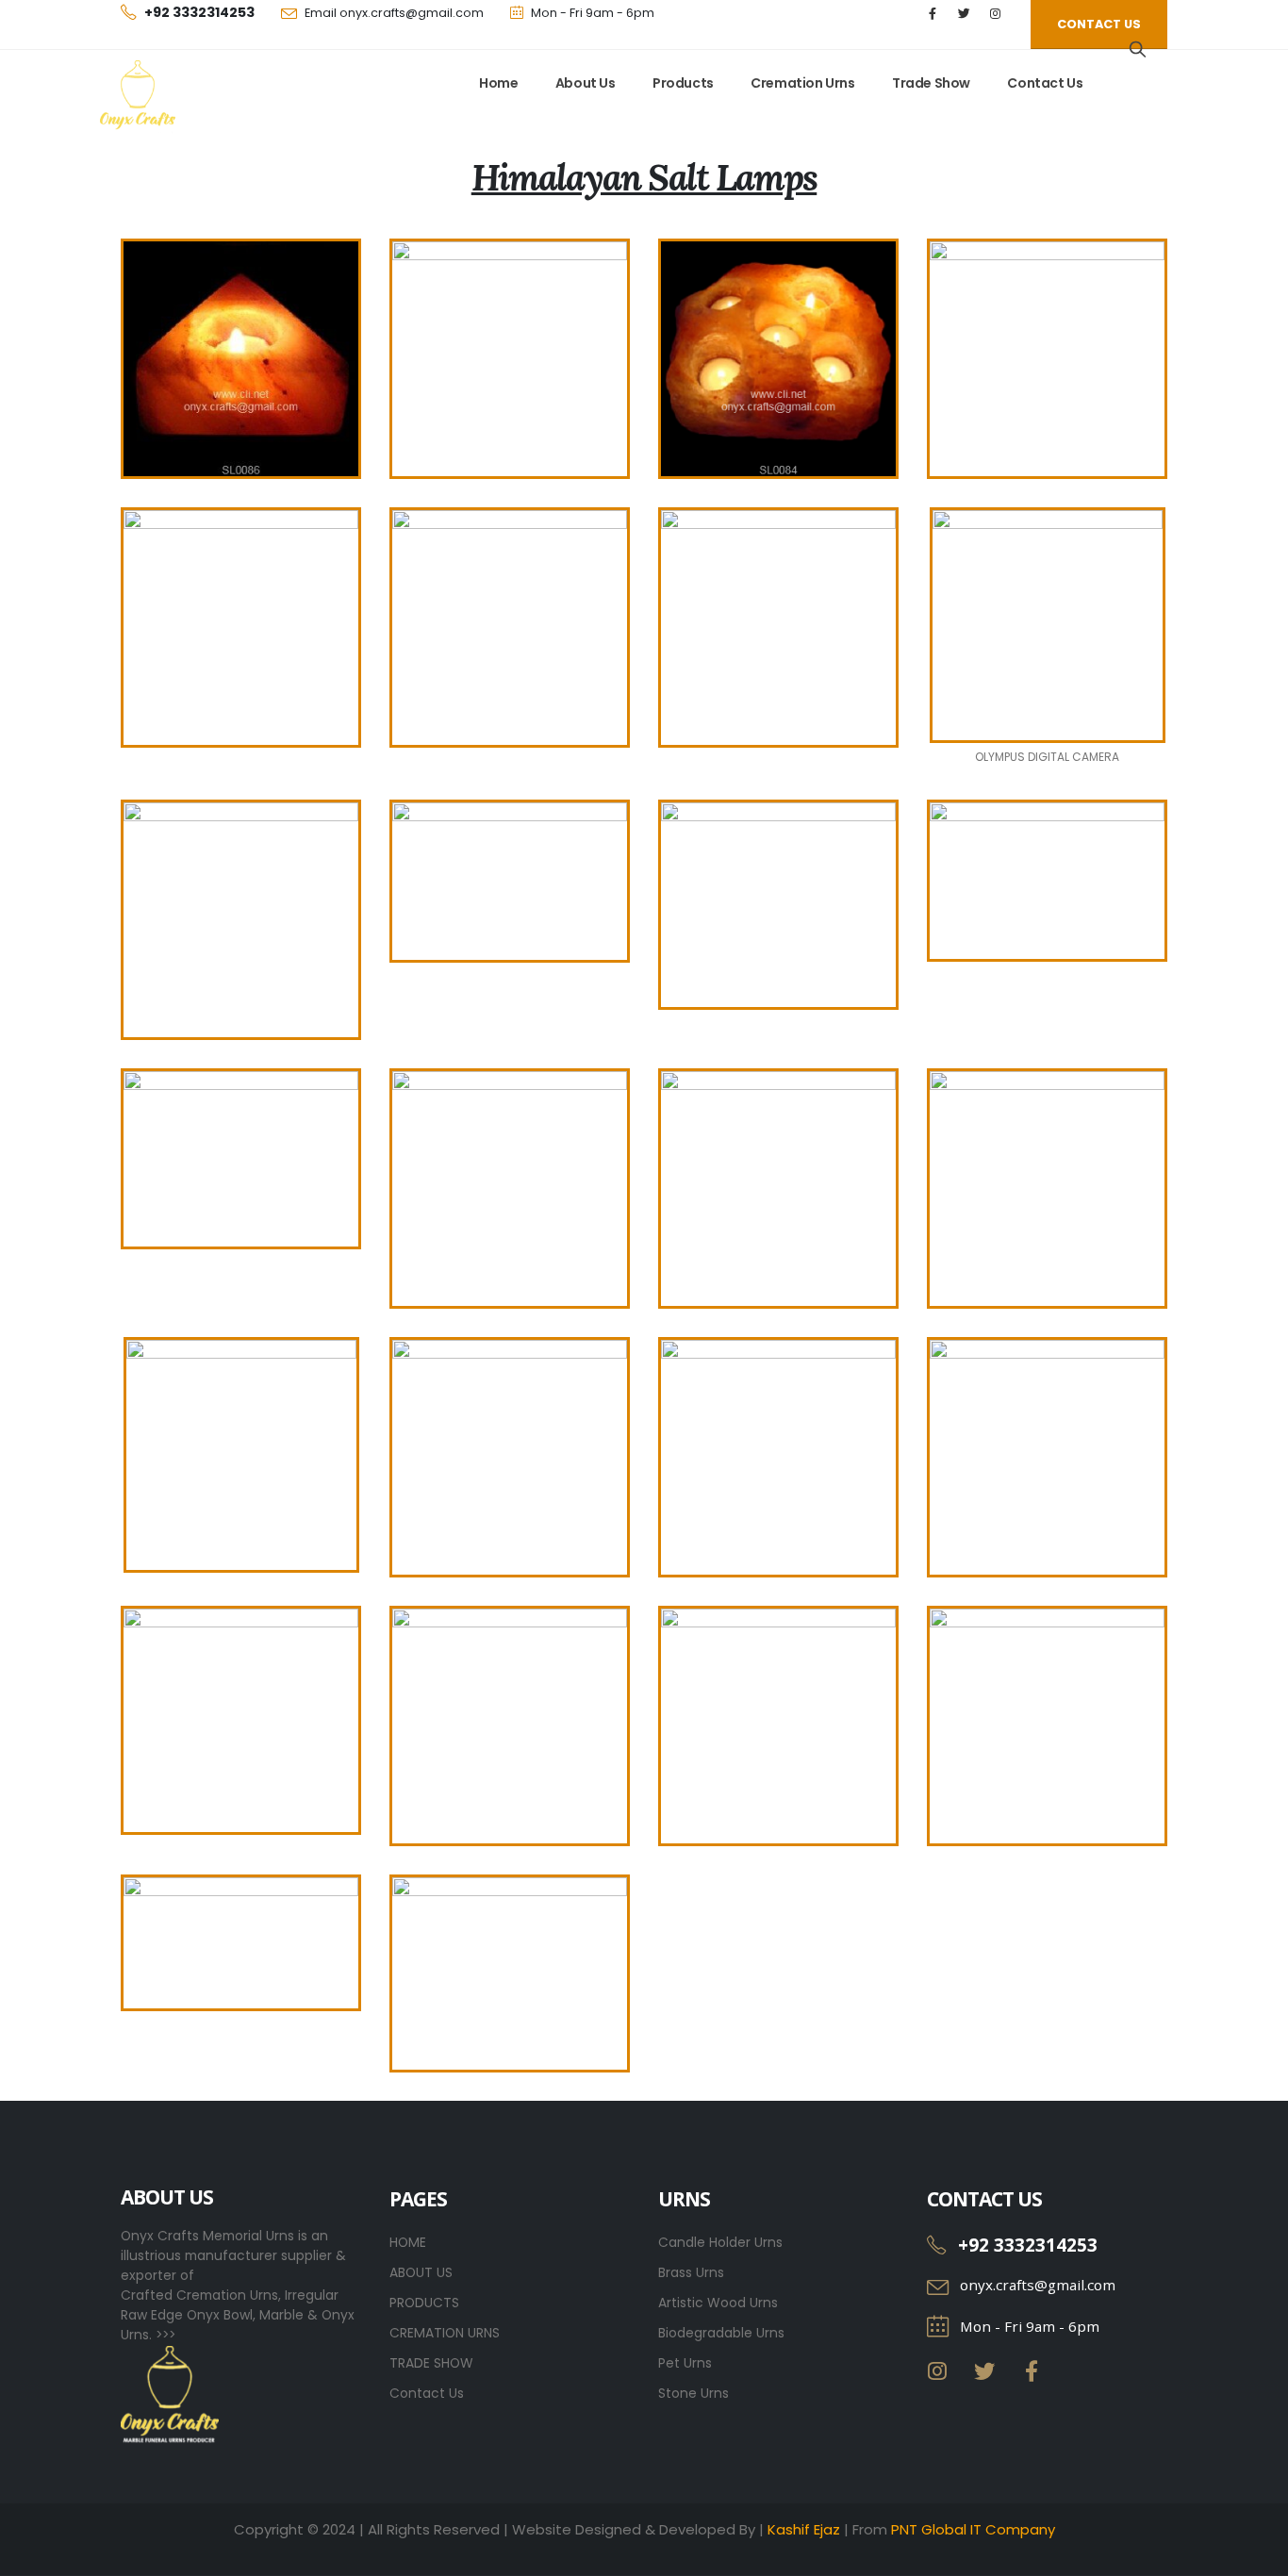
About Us (586, 83)
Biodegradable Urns (721, 2333)
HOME (408, 2242)
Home (498, 83)
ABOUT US (421, 2272)
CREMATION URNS (445, 2333)
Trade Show (931, 83)
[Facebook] (933, 14)
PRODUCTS (424, 2303)
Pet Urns (685, 2363)
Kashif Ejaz (804, 2529)
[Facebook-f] (1032, 2372)
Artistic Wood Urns (718, 2303)
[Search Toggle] (1138, 49)
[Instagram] (995, 14)
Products (683, 83)
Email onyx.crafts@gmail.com (394, 13)
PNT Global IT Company (973, 2529)
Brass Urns (691, 2272)
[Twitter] (964, 14)
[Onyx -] (138, 98)
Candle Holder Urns (720, 2242)
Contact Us (1045, 83)
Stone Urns (694, 2393)
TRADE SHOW (431, 2363)
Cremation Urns (802, 83)
